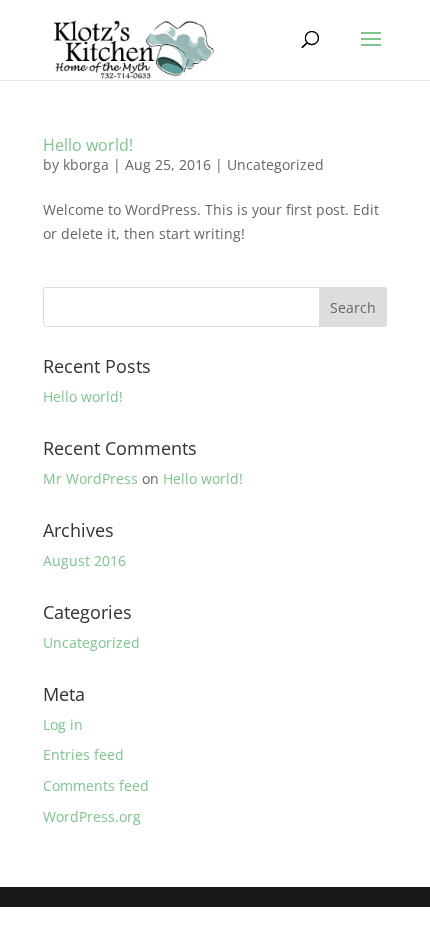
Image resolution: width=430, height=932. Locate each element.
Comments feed (96, 785)
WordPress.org (92, 816)
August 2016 (84, 560)
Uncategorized (275, 164)
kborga (86, 164)
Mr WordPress (90, 478)
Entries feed (83, 754)
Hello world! (88, 145)
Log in (63, 724)
